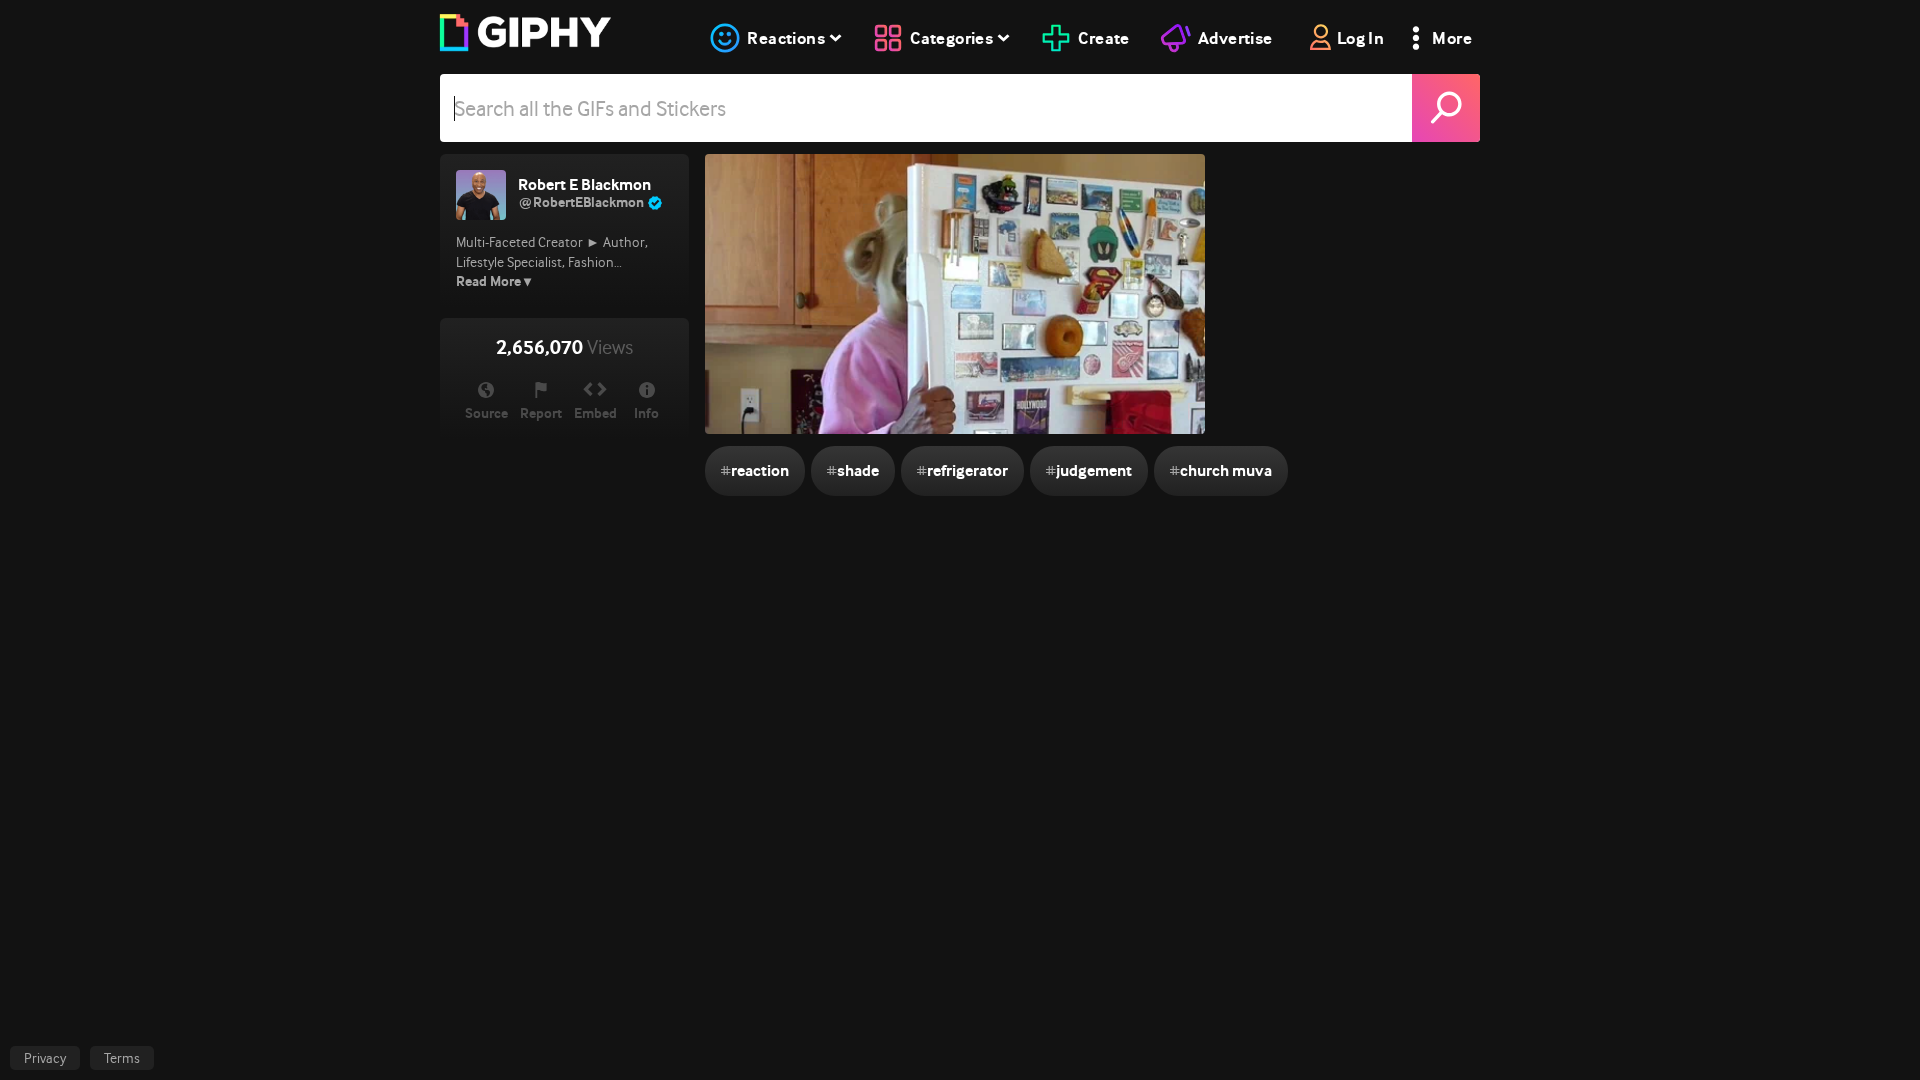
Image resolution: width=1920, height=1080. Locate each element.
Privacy (45, 1058)
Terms (122, 1058)
